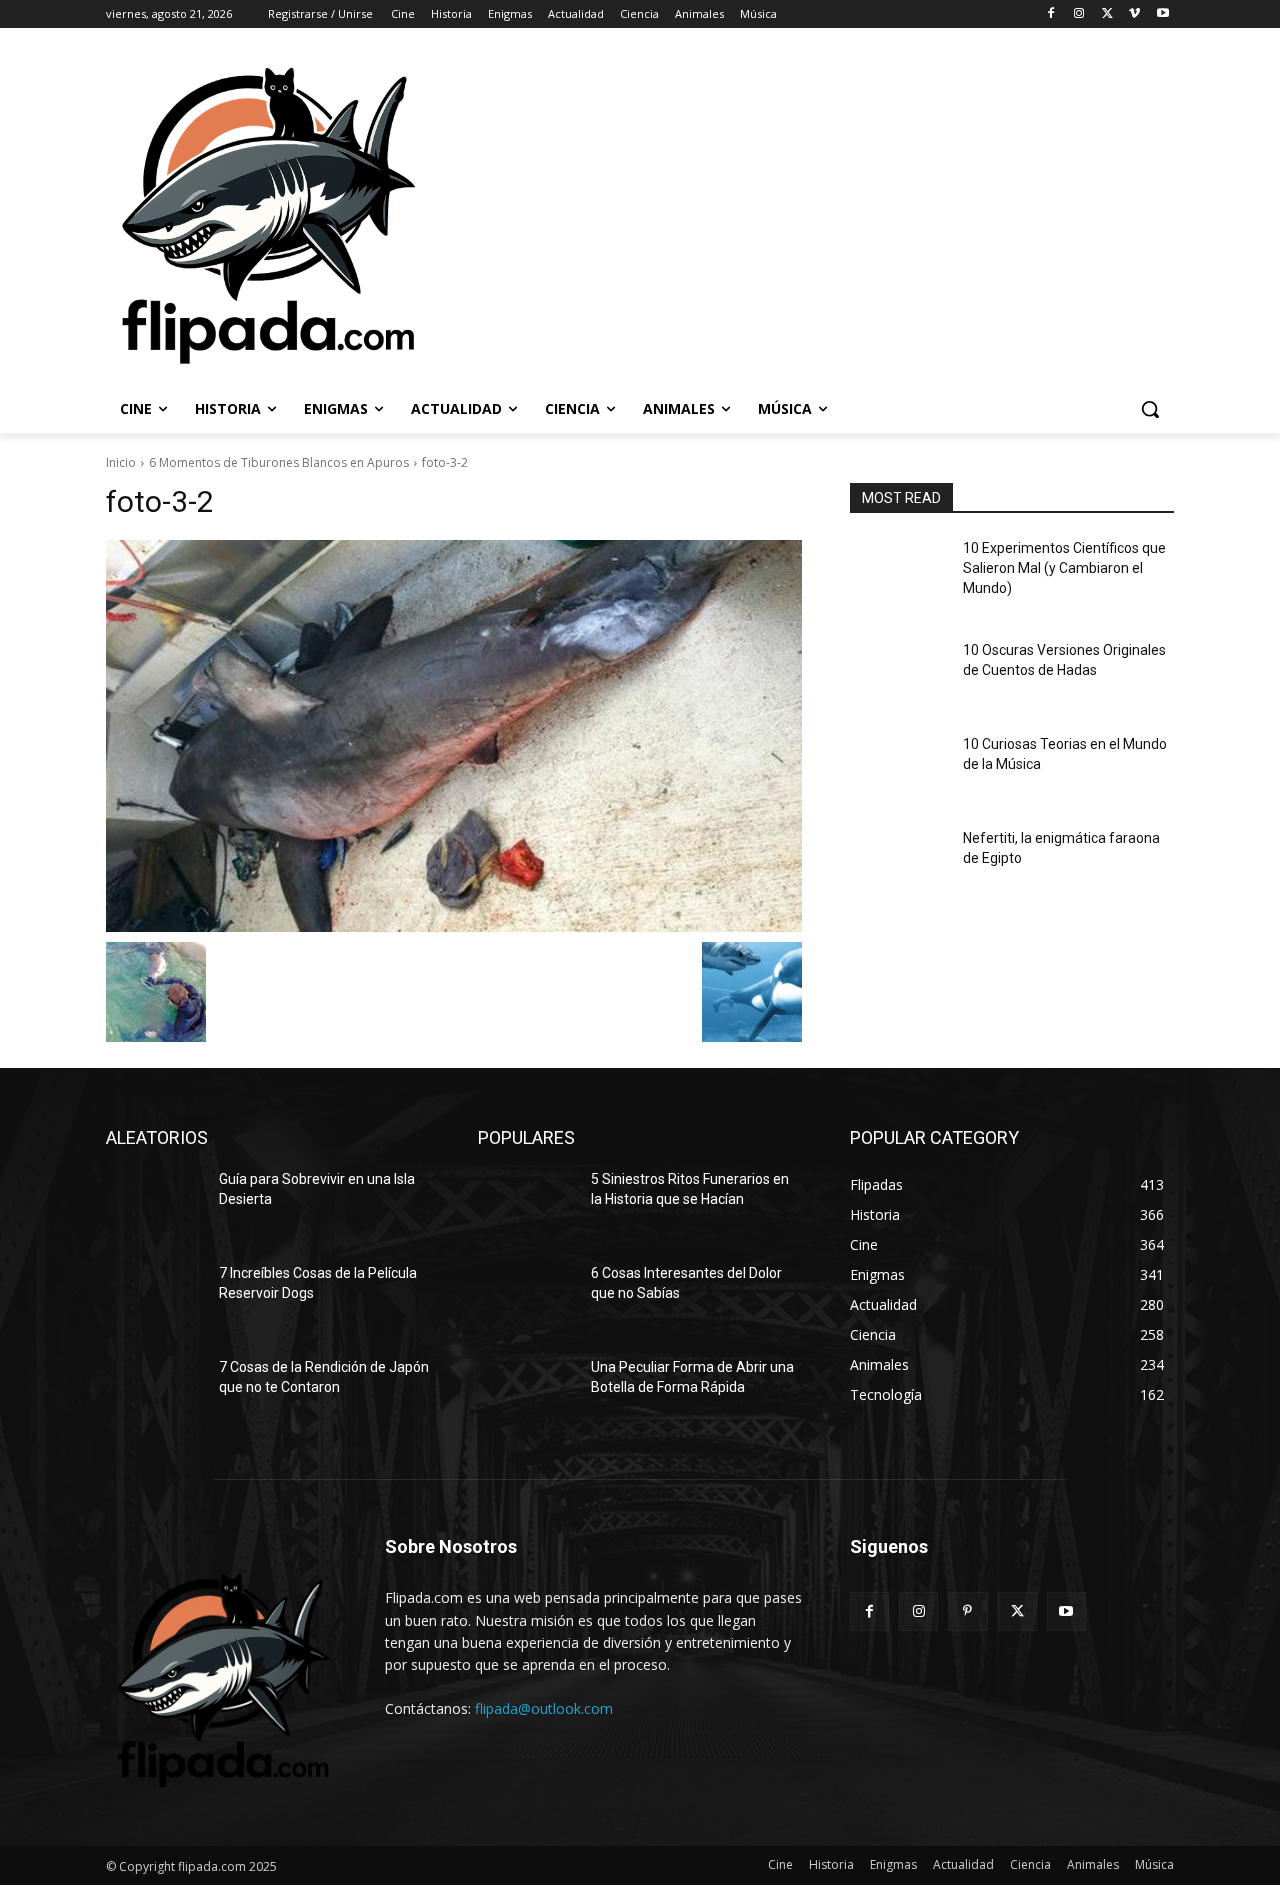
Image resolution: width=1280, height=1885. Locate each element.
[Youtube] (1162, 14)
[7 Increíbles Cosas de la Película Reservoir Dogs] (154, 1298)
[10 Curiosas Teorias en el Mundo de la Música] (898, 769)
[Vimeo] (1134, 14)
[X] (1107, 14)
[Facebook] (1051, 14)
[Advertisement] (852, 214)
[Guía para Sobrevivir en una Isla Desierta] (154, 1204)
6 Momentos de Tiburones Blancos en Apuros (279, 462)
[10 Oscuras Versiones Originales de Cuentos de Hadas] (898, 675)
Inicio (121, 462)
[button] (1150, 409)
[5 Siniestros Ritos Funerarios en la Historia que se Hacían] (526, 1204)
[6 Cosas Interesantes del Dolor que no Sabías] (526, 1298)
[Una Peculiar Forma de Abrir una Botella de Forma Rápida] (526, 1392)
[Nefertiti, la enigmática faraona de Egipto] (898, 863)
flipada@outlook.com (544, 1708)
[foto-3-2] (454, 736)
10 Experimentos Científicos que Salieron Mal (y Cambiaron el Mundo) (1064, 567)
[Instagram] (1079, 14)
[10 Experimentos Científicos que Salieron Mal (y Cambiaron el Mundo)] (898, 573)
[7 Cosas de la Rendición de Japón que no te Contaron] (154, 1392)
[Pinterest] (967, 1611)
